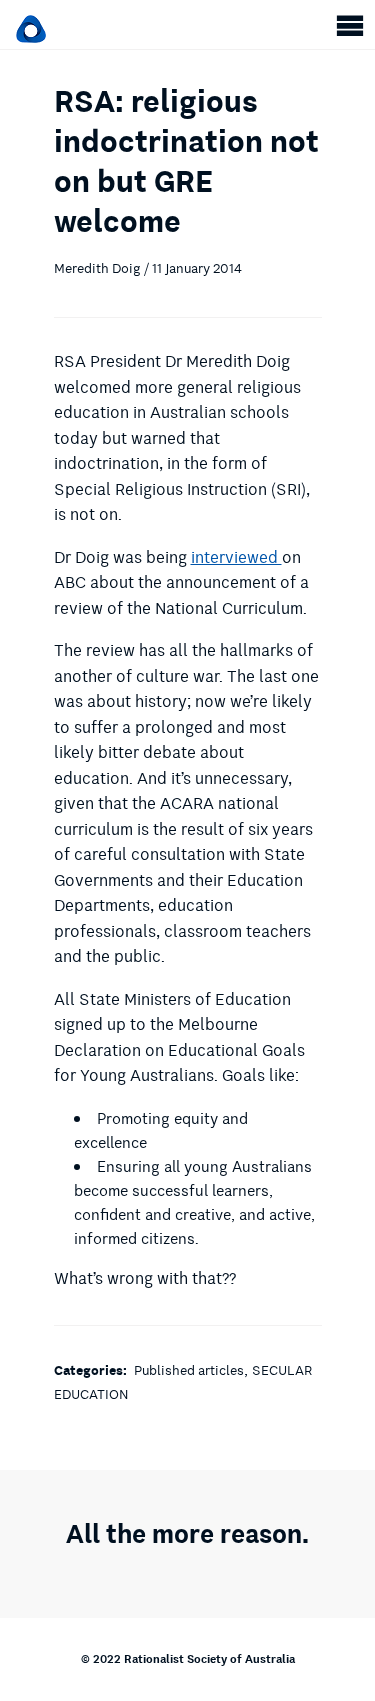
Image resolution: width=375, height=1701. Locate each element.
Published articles (189, 1370)
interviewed (236, 558)
